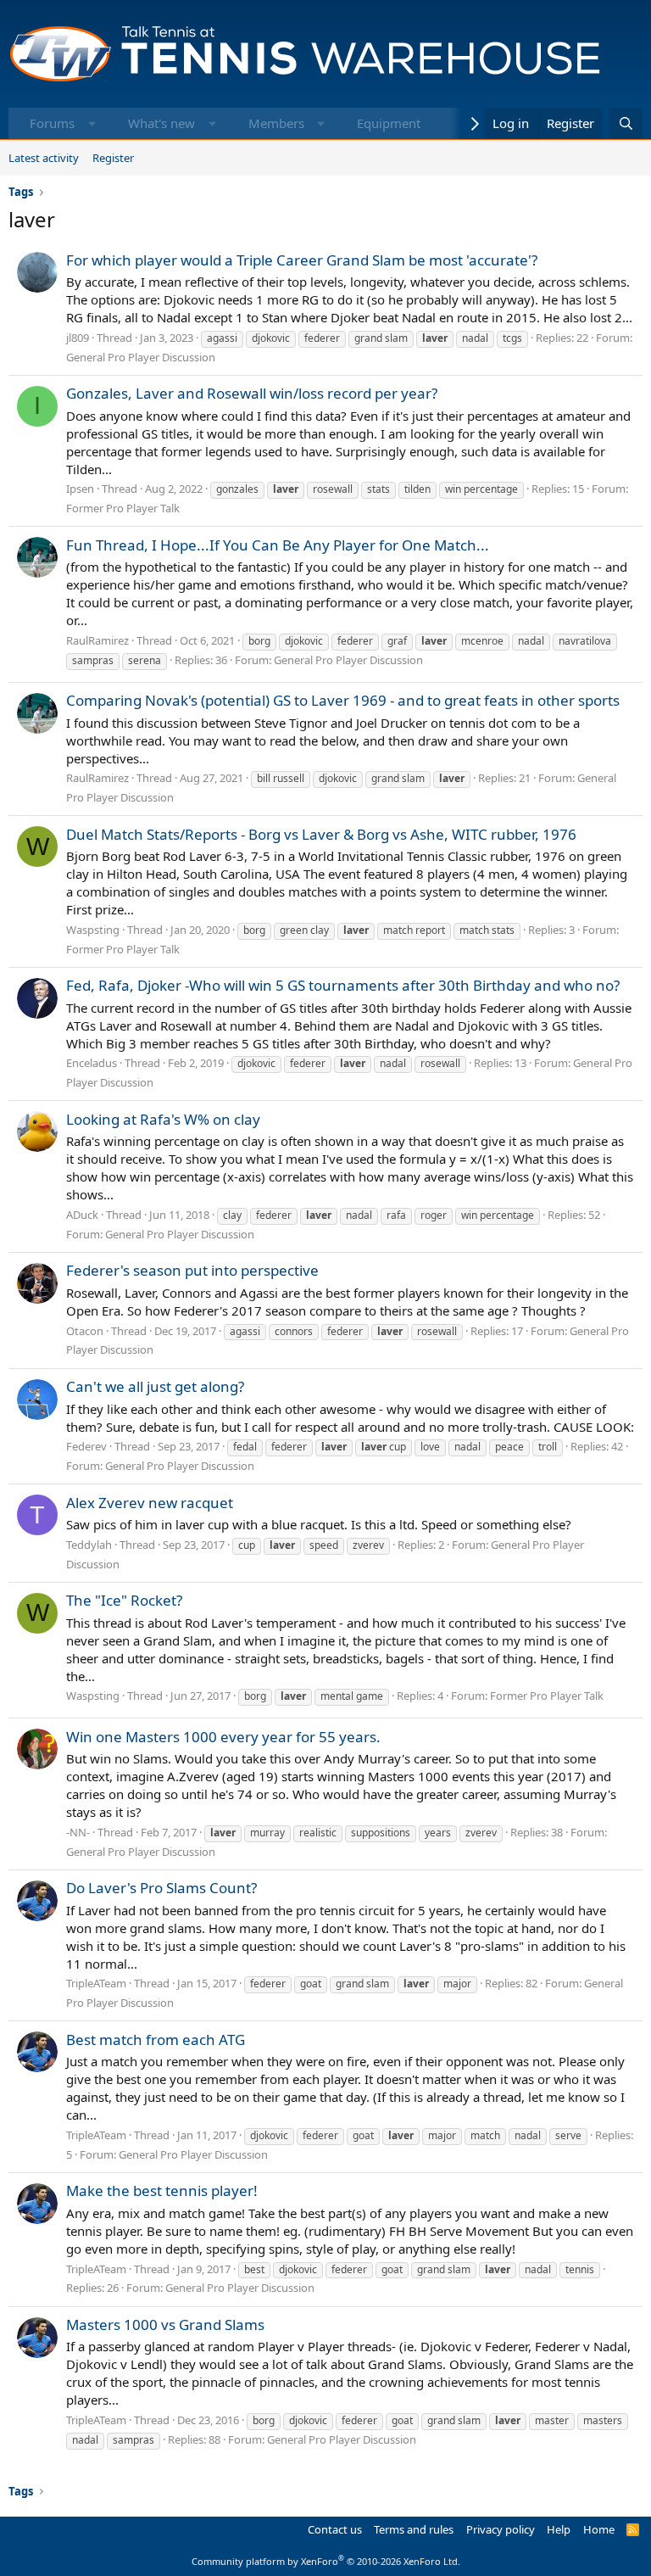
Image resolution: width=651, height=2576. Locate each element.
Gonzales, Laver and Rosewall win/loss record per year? (252, 393)
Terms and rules (414, 2529)
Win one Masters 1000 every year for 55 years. (223, 1737)
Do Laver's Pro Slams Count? (161, 1888)
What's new (161, 123)
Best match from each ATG (156, 2040)
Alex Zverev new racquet (150, 1503)
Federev (86, 1446)
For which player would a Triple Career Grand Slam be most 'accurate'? (302, 260)
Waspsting (93, 930)
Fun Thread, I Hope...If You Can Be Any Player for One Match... (278, 545)
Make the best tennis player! (162, 2190)
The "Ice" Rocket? (124, 1600)
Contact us (335, 2529)
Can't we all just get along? (155, 1386)
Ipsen (80, 489)
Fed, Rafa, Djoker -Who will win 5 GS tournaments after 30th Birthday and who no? (343, 985)
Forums (52, 123)
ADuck (82, 1215)
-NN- (78, 1832)
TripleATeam (96, 1983)
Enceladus (92, 1063)
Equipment (389, 123)
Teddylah (89, 1545)
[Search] (626, 123)
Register (113, 158)
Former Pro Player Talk (123, 508)
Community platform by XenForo (326, 2561)
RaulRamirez (97, 640)
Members (276, 123)
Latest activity (44, 158)
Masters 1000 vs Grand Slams (165, 2325)
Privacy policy (501, 2529)
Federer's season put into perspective (192, 1270)
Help (559, 2529)
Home (599, 2529)
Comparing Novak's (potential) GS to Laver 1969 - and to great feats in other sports (343, 700)
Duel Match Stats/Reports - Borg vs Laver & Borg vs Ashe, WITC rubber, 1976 (321, 834)
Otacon (85, 1331)
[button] (92, 123)
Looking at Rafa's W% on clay (163, 1119)
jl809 (78, 338)
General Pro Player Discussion (141, 357)
